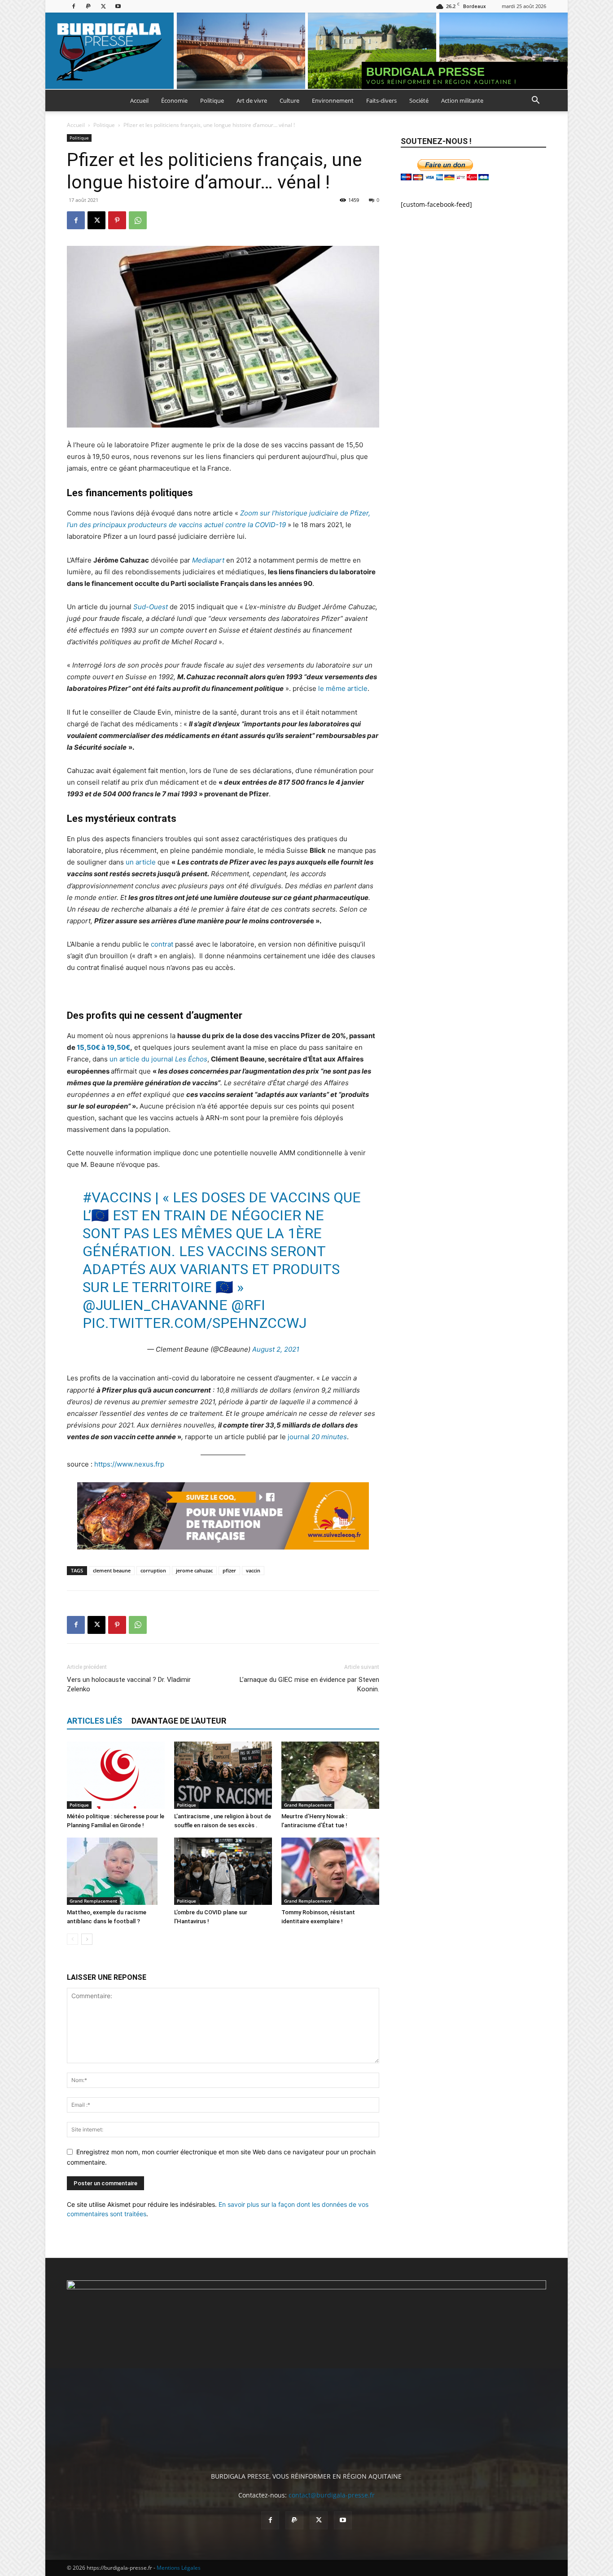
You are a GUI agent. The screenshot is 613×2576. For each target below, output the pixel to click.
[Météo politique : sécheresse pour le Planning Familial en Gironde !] (116, 1775)
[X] (103, 6)
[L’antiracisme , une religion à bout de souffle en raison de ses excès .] (223, 1775)
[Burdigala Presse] (306, 51)
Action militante (462, 100)
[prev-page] (72, 1939)
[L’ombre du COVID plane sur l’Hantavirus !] (223, 1871)
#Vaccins (117, 1197)
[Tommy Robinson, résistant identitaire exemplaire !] (330, 1871)
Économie (174, 100)
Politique (212, 100)
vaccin (253, 1570)
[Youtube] (118, 6)
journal (317, 1437)
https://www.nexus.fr (127, 1464)
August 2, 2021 (276, 1349)
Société (419, 100)
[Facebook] (74, 6)
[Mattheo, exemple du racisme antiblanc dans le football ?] (116, 1871)
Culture (289, 100)
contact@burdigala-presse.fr (332, 2495)
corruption (153, 1570)
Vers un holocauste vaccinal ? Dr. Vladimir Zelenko (129, 1684)
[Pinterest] (117, 220)
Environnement (333, 100)
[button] (535, 101)
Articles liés (94, 1721)
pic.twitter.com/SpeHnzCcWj (195, 1323)
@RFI (248, 1305)
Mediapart (208, 560)
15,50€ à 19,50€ (103, 1047)
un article (141, 862)
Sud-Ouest (151, 607)
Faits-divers (381, 100)
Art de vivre (252, 100)
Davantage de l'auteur (179, 1721)
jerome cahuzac (194, 1570)
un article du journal (158, 1059)
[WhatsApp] (138, 220)
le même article (343, 688)
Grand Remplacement (308, 1805)
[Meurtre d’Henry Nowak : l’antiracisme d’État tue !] (330, 1775)
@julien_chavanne (155, 1305)
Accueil (139, 100)
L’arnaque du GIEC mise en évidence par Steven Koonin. (309, 1684)
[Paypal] (88, 6)
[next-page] (87, 1939)
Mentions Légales (179, 2568)
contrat (162, 944)
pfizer (229, 1570)
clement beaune (112, 1570)
